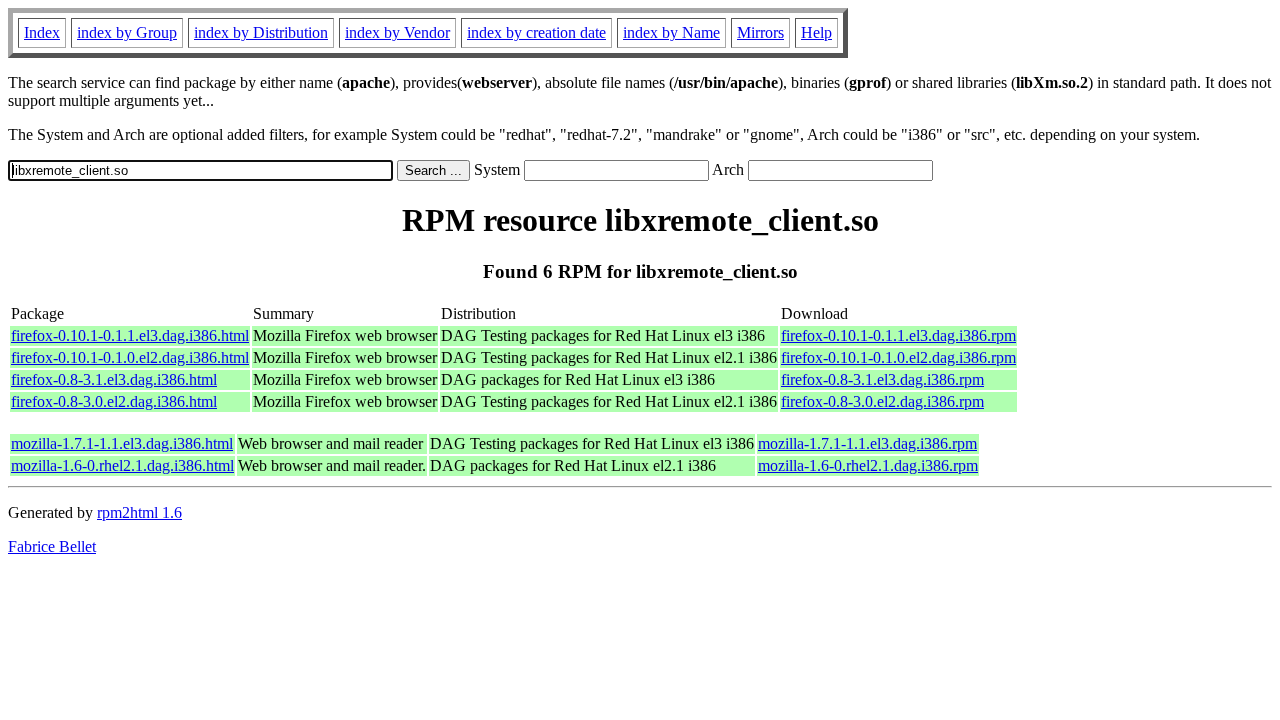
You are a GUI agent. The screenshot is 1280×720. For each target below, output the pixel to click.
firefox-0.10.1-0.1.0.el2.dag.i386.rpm (898, 357)
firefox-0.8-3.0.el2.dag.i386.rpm (882, 401)
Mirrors (760, 32)
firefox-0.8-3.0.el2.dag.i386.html (114, 401)
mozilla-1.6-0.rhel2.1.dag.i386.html (122, 465)
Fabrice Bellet (52, 546)
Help (816, 32)
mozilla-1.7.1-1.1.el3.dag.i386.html (122, 443)
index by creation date (536, 32)
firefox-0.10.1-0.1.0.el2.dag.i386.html (130, 357)
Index (42, 32)
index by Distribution (261, 32)
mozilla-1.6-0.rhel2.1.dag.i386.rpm (868, 465)
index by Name (671, 32)
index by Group (127, 32)
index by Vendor (397, 32)
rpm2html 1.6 (139, 512)
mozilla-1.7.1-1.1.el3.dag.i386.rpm (867, 443)
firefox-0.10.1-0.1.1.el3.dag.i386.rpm (898, 335)
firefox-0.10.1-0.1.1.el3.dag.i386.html (130, 335)
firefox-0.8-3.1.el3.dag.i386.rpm (882, 379)
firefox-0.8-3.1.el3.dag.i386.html (114, 379)
